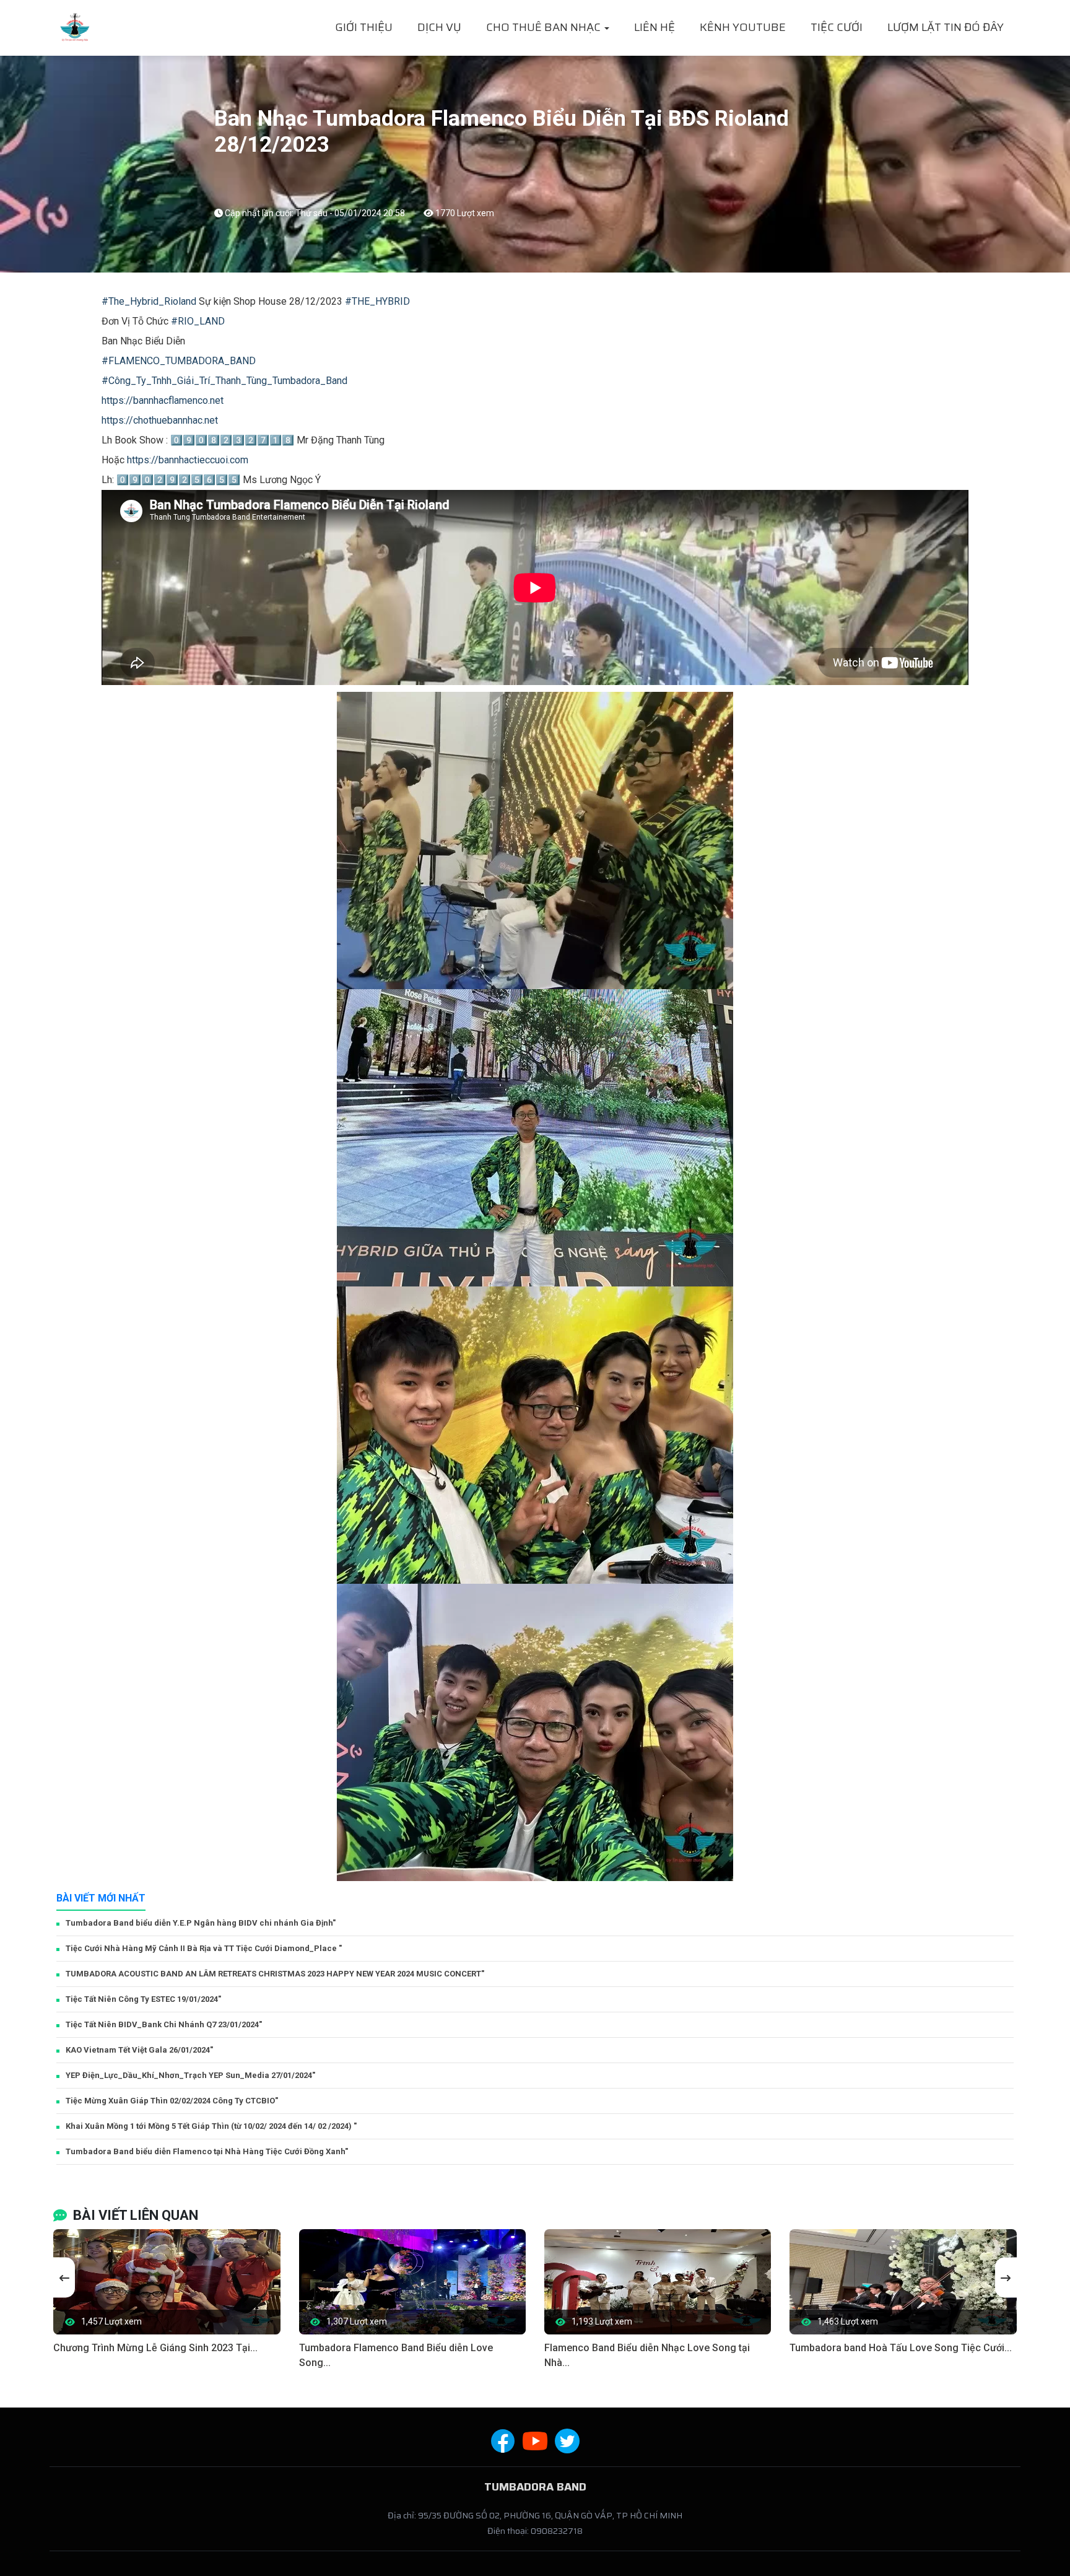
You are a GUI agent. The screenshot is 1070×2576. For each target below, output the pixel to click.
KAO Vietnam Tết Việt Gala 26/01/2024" (139, 2050)
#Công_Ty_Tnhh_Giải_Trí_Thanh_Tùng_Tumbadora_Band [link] (224, 381)
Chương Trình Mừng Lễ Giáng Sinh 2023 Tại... (155, 2348)
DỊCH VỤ (439, 27)
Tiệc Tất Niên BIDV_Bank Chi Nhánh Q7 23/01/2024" (164, 2024)
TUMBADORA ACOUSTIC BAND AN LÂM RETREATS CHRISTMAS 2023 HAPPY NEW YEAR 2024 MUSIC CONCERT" (275, 1974)
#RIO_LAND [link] (198, 321)
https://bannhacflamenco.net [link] (163, 400)
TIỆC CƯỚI (837, 27)
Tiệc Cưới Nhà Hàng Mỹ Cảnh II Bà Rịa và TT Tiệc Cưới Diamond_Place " (204, 1948)
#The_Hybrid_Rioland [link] (149, 301)
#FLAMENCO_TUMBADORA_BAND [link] (179, 361)
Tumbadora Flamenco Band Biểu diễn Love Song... (396, 2355)
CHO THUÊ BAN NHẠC (545, 27)
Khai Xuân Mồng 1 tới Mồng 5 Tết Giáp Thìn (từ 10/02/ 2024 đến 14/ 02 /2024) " (211, 2126)
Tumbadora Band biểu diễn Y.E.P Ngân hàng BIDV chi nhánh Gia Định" (201, 1923)
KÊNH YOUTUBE (743, 27)
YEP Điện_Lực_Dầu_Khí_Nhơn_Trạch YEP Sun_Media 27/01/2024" (190, 2075)
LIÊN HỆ (655, 27)
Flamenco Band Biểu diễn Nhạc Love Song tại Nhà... (647, 2355)
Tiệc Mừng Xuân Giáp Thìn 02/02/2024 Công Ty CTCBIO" (172, 2101)
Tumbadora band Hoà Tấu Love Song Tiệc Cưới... (901, 2348)
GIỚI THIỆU (364, 27)
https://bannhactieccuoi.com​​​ (188, 460)
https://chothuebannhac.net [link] (160, 420)
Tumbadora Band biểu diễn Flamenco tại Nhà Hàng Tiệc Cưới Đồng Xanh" (207, 2151)
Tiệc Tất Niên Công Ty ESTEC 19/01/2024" (143, 1999)
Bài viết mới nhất (101, 1898)
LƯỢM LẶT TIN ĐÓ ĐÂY (946, 27)
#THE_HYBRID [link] (377, 301)
